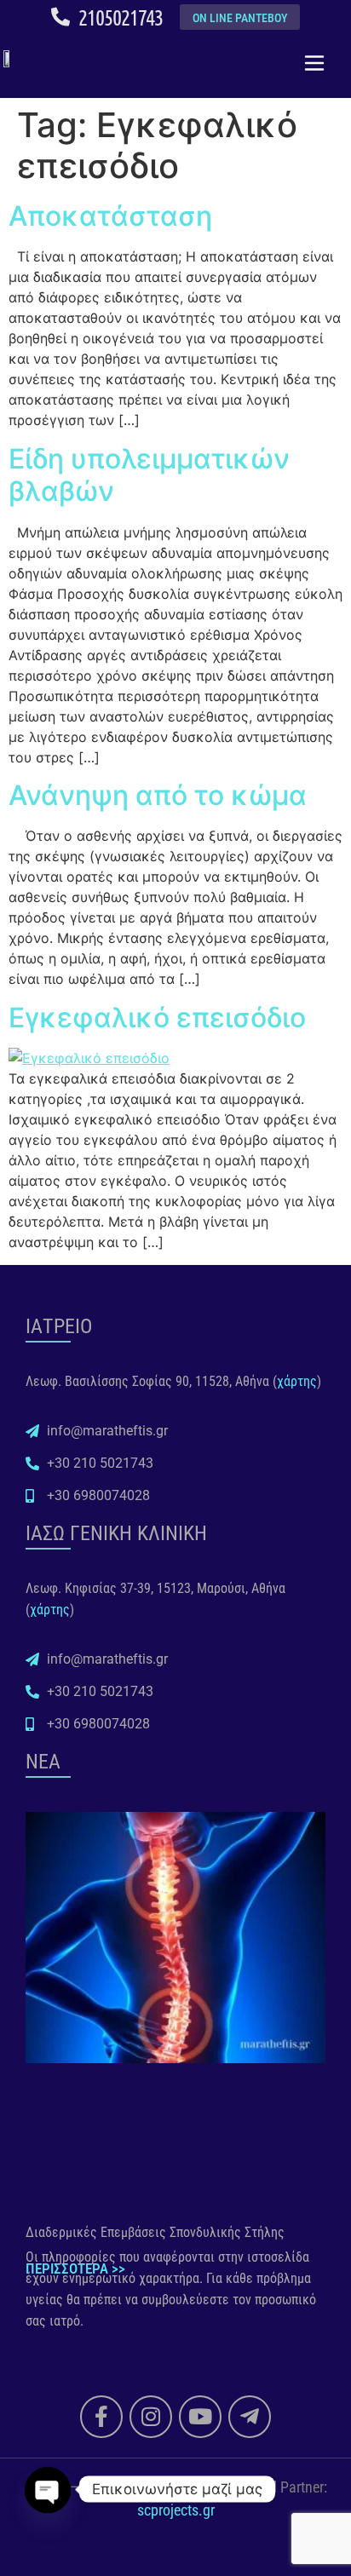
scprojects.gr (176, 2510)
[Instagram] (151, 2417)
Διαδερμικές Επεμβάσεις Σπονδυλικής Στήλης (155, 2232)
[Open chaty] (48, 2476)
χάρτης (297, 1381)
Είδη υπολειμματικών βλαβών (149, 475)
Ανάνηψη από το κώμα (158, 795)
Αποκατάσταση (110, 216)
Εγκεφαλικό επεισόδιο (157, 1018)
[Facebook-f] (101, 2417)
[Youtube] (200, 2417)
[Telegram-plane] (250, 2417)
